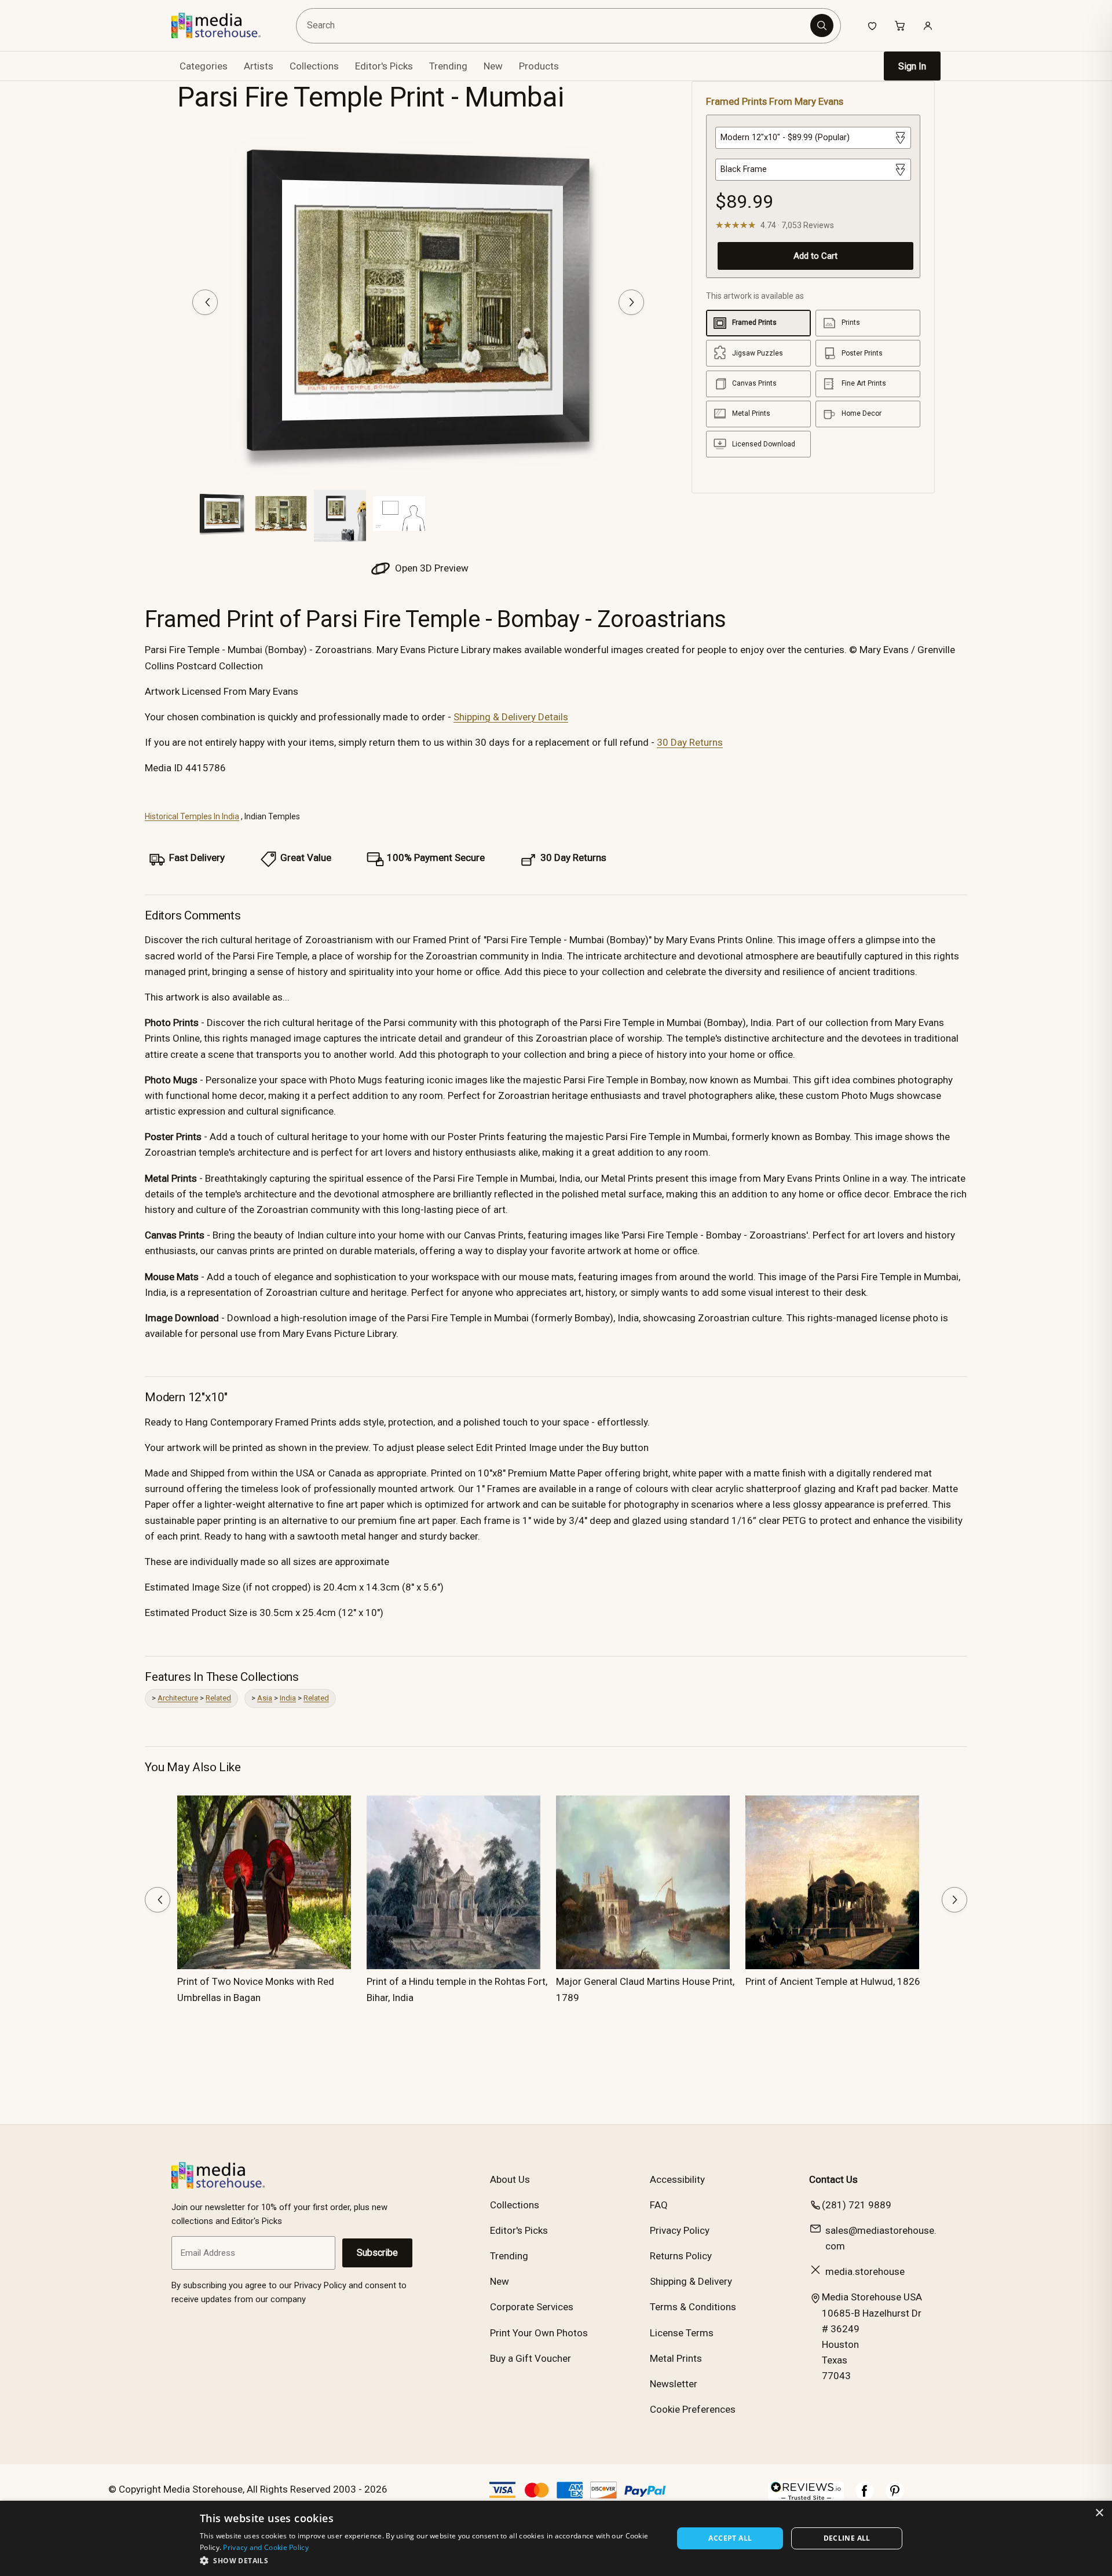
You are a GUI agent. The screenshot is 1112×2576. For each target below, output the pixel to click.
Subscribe (377, 2253)
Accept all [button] (730, 2538)
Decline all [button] (847, 2538)
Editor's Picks (384, 66)
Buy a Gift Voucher (531, 2358)
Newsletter (674, 2384)
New (493, 66)
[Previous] (205, 302)
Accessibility (677, 2179)
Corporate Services (532, 2307)
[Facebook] (865, 2497)
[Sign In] (928, 25)
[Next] (631, 302)
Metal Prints (676, 2358)
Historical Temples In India (192, 816)
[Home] (224, 25)
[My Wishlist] (872, 25)
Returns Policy (681, 2256)
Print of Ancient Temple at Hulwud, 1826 (833, 1981)
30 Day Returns (690, 742)
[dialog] (556, 2538)
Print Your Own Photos (539, 2333)
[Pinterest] (895, 2497)
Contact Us (833, 2179)
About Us (510, 2179)
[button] (429, 2560)
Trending (448, 66)
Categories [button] (204, 66)
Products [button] (539, 66)
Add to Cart (815, 256)
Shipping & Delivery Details (511, 717)
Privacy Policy (680, 2230)
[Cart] (900, 25)
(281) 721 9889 (857, 2205)
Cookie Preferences (693, 2409)
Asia (265, 1698)
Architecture (178, 1698)
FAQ (659, 2205)
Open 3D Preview (431, 568)
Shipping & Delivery (691, 2281)
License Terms (682, 2333)
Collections (314, 66)
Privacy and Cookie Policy (266, 2547)
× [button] (1099, 2513)
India (288, 1698)
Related (218, 1698)
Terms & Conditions (693, 2307)
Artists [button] (259, 66)
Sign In (912, 66)
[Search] (822, 25)
